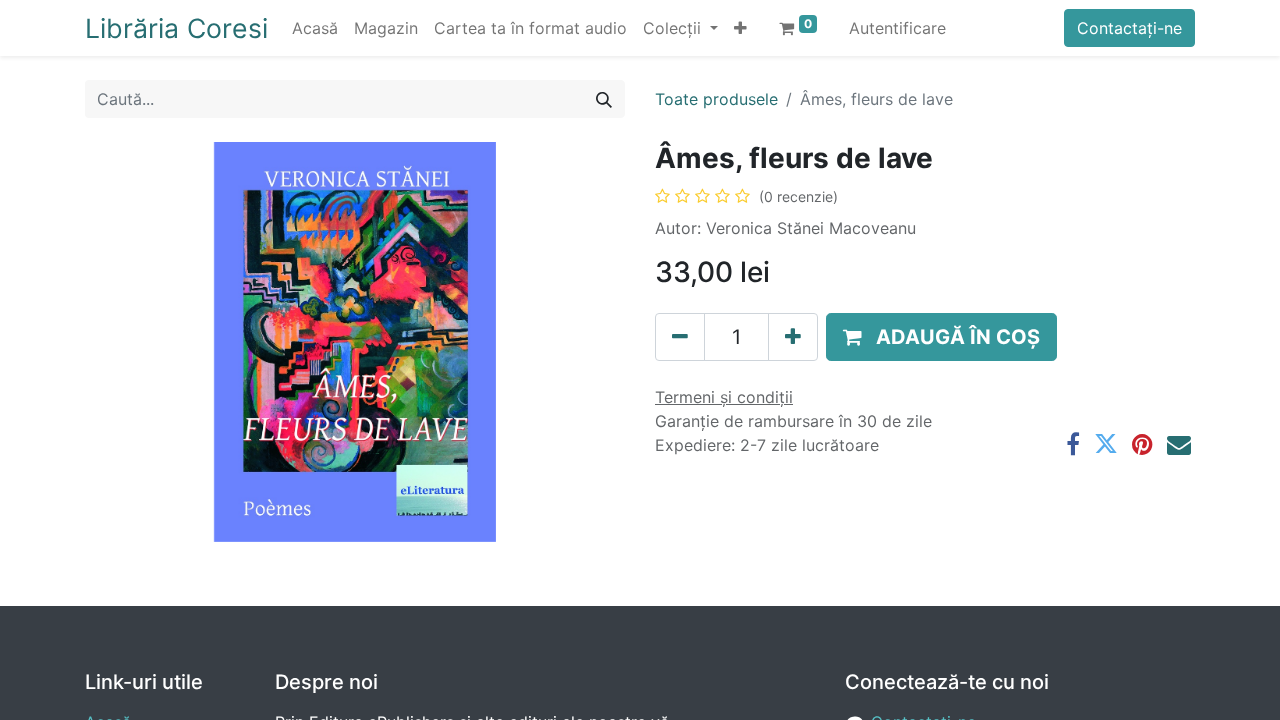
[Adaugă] (793, 337)
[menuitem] (315, 28)
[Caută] (604, 99)
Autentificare (897, 28)
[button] (740, 28)
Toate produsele (716, 99)
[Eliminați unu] (680, 337)
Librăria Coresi (176, 28)
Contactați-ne (1129, 28)
